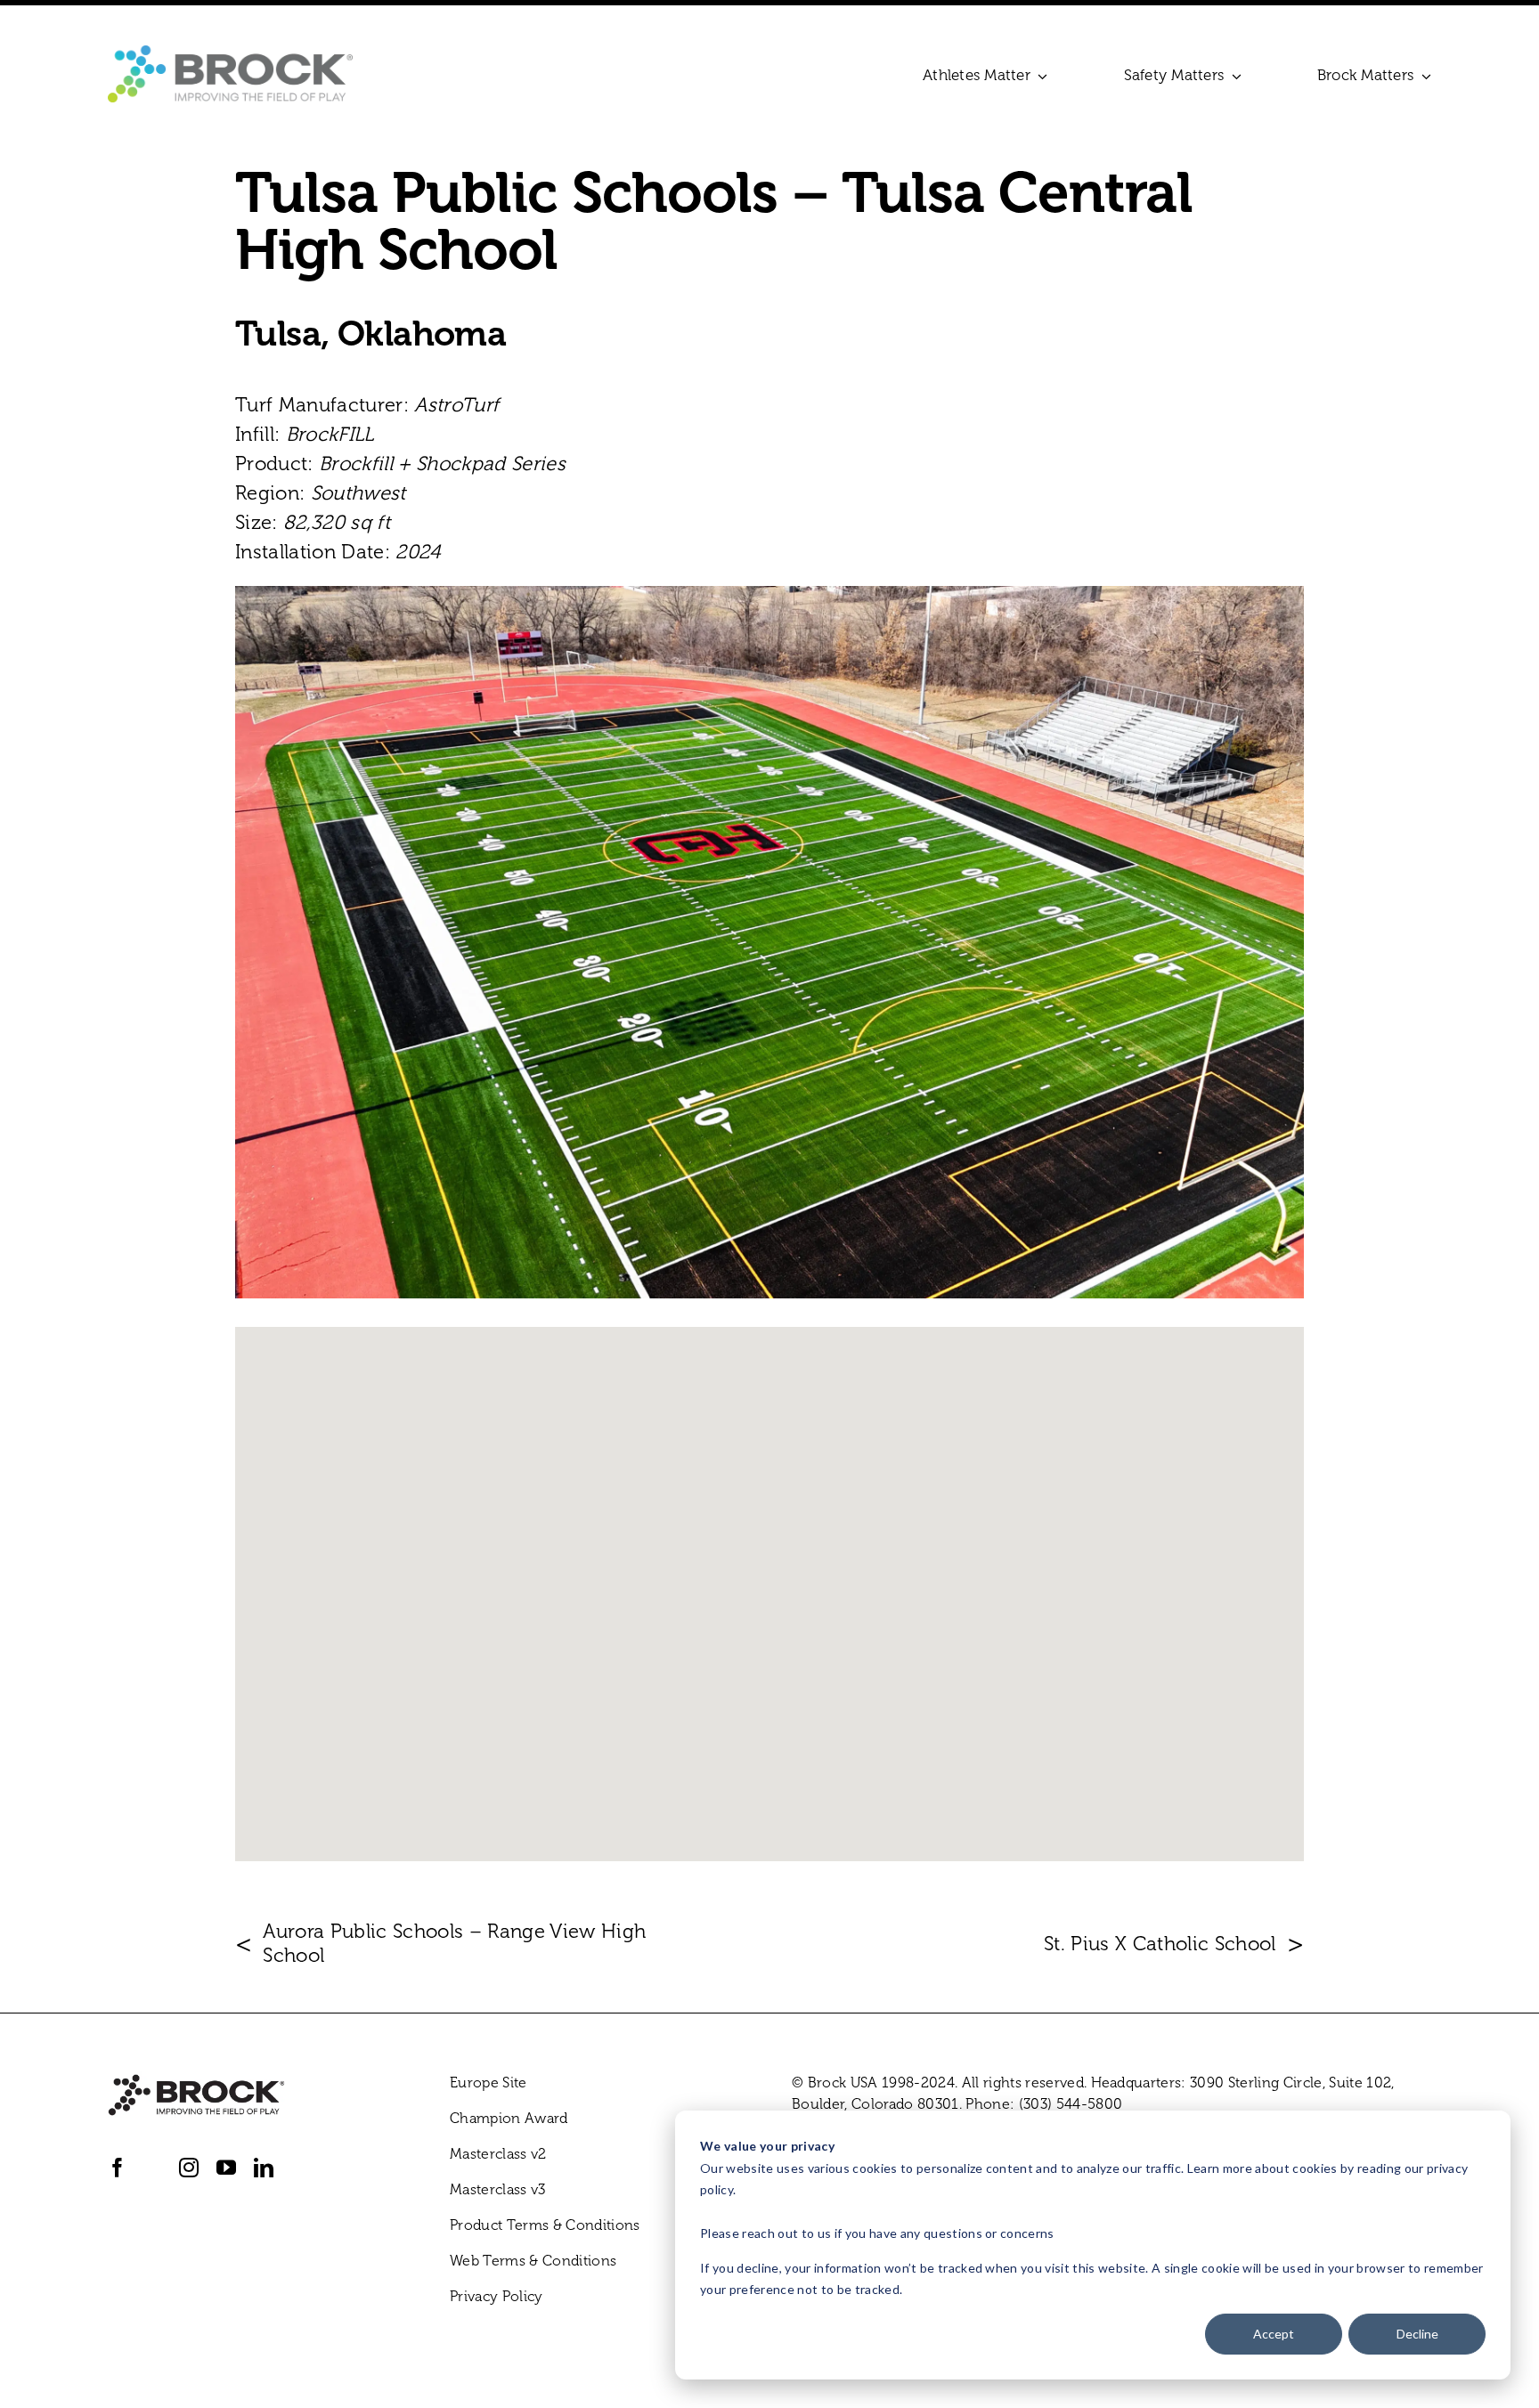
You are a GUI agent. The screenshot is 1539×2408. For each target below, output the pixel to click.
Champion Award (509, 2118)
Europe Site (489, 2083)
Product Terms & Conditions (545, 2225)
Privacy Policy (497, 2296)
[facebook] (118, 2168)
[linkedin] (264, 2168)
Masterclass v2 (498, 2154)
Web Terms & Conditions (533, 2261)
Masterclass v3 (498, 2189)
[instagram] (189, 2168)
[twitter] (153, 2168)
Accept (1274, 2334)
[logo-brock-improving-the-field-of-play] (230, 55)
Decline (1417, 2334)
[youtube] (226, 2168)
